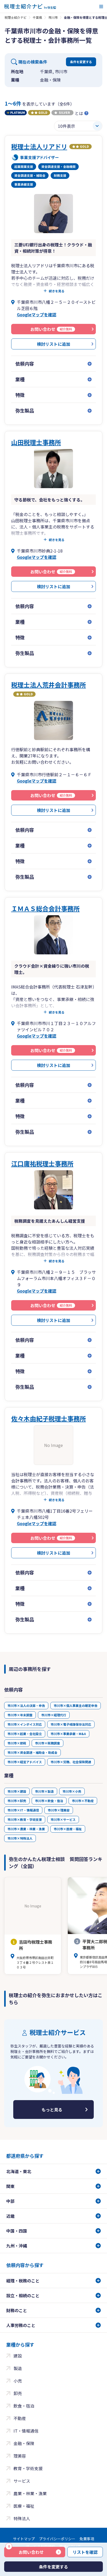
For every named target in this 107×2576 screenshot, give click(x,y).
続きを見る (57, 291)
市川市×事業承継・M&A (68, 1734)
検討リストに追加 (53, 344)
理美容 (20, 2456)
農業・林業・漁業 (30, 2493)
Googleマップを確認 (37, 314)
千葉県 (37, 17)
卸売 (18, 2393)
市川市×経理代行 (54, 1715)
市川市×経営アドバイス (25, 1762)
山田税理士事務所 (36, 442)
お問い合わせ (26, 2551)
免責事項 (87, 2539)
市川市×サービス (63, 1819)
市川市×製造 (44, 1791)
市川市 (53, 17)
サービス (22, 2481)
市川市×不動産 (83, 1801)
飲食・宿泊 (24, 2406)
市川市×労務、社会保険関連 (71, 1762)
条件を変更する (81, 62)
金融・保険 (24, 2443)
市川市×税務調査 (48, 1743)
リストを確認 (85, 2552)
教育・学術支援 (28, 2468)
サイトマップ (24, 2539)
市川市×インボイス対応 (25, 1724)
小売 (18, 2381)
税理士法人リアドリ (39, 146)
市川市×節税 (17, 1743)
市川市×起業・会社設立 (25, 1734)
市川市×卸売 (17, 1801)
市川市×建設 (17, 1791)
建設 (18, 2356)
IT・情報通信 (26, 2431)
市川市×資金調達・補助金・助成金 (32, 1752)
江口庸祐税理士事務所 (42, 1163)
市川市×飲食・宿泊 (49, 1801)
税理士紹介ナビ (16, 17)
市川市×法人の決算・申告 (26, 1705)
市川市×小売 (72, 1791)
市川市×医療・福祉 (68, 1829)
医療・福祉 (24, 2506)
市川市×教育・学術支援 (25, 1819)
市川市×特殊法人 (20, 1838)
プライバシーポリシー (57, 2539)
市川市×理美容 (59, 1810)
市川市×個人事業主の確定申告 (76, 1705)
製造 (18, 2368)
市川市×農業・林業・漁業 (26, 1829)
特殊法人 (22, 2518)
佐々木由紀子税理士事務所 (49, 1418)
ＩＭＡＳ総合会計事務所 (45, 908)
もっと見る (52, 2110)
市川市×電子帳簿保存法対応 (71, 1724)
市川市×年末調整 (20, 1715)
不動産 (20, 2418)
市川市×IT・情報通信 (23, 1810)
